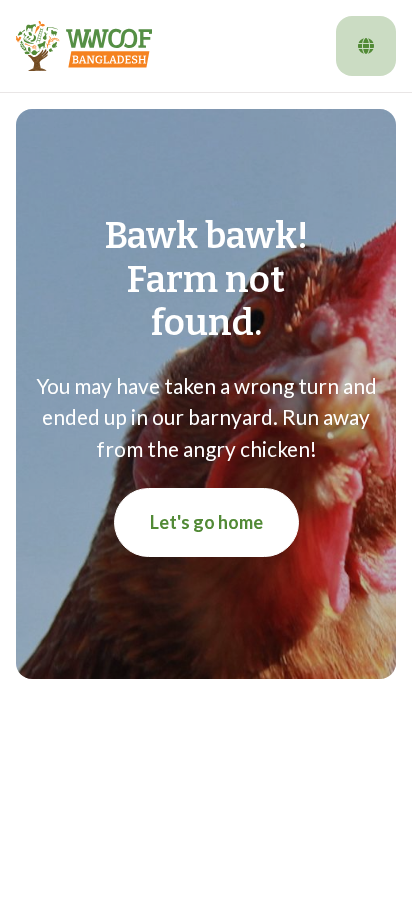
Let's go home (206, 522)
